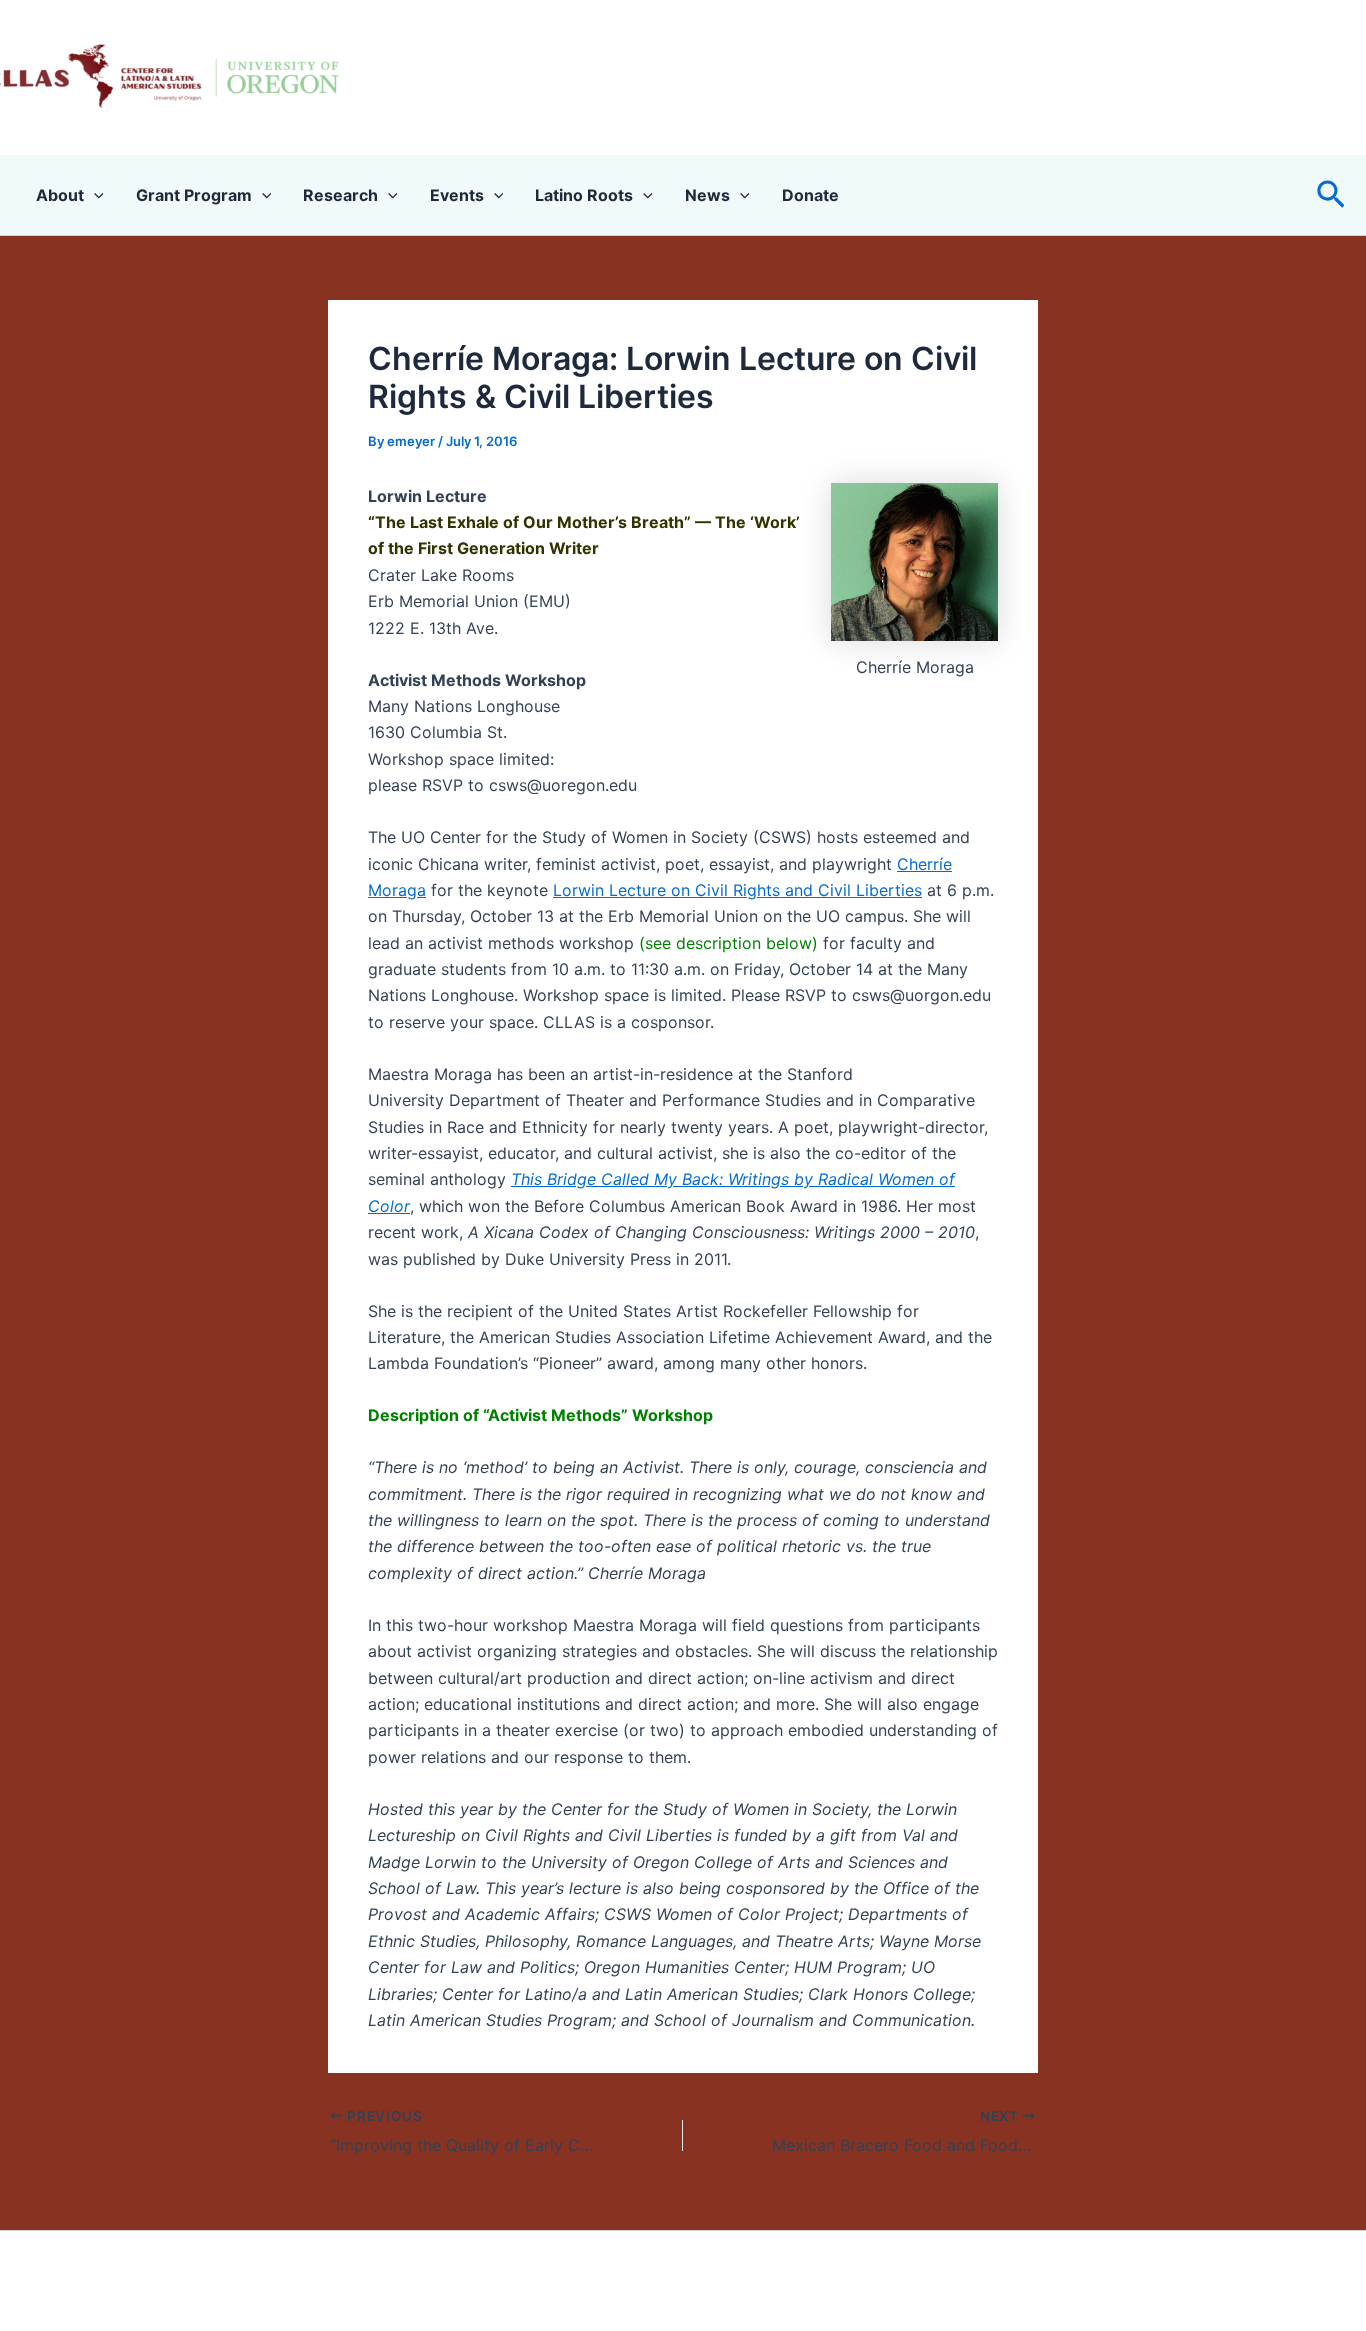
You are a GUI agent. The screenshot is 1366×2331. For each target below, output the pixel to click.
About (60, 195)
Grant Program (194, 195)
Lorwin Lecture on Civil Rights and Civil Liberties (737, 890)
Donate (810, 195)
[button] (1331, 195)
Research (340, 195)
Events (457, 195)
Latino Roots (584, 195)
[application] (94, 195)
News (707, 195)
